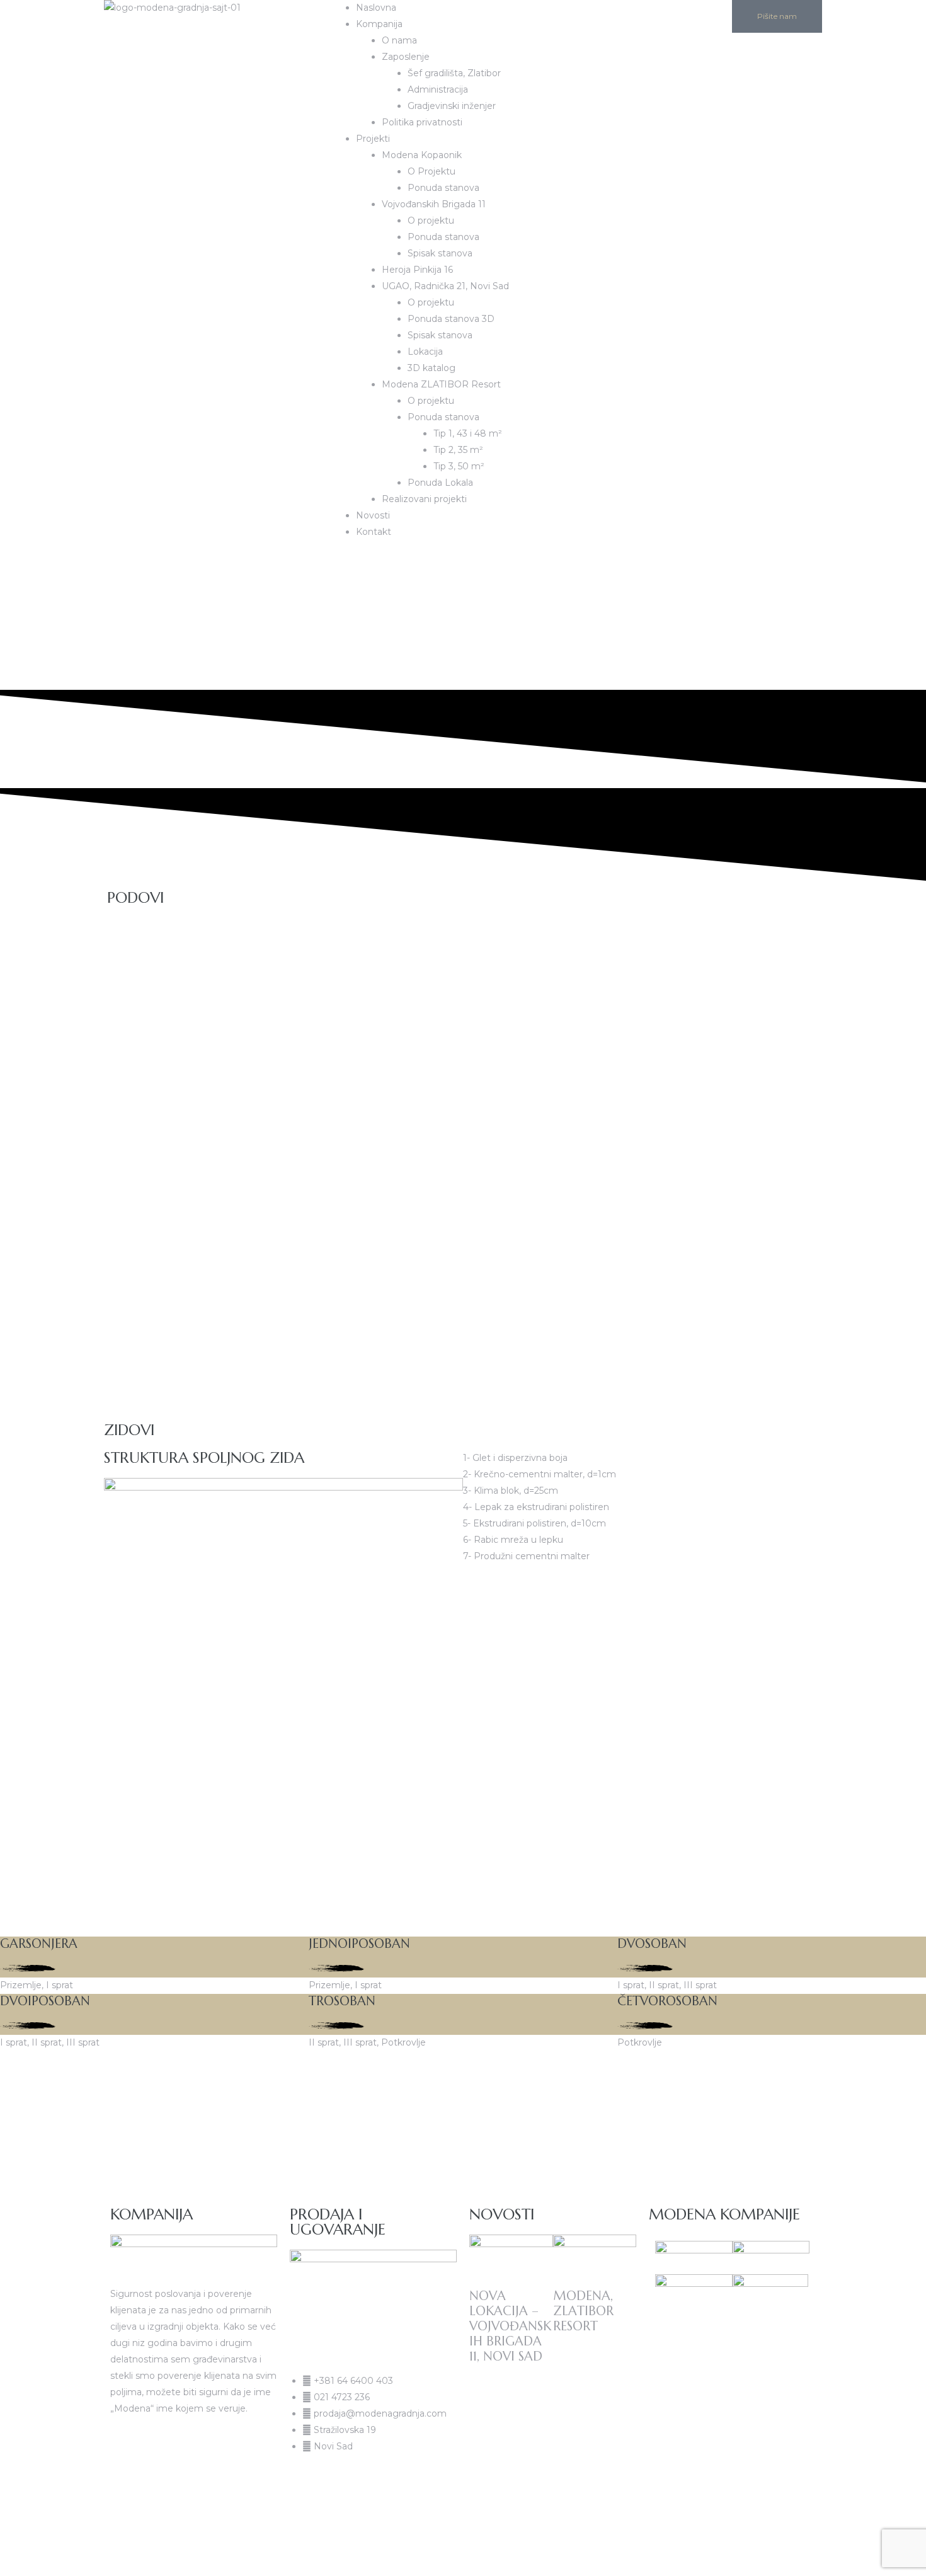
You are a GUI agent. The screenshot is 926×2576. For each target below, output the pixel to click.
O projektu (431, 220)
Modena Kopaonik (422, 155)
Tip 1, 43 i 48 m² (468, 433)
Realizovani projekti (424, 499)
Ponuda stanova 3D (451, 319)
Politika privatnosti (422, 122)
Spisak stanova (440, 253)
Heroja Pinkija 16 (417, 270)
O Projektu (432, 171)
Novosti (373, 515)
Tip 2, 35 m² (458, 450)
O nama (399, 40)
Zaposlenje (406, 57)
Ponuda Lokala (440, 483)
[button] (347, 561)
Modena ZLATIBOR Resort (441, 384)
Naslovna (376, 8)
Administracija (438, 89)
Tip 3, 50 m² (459, 466)
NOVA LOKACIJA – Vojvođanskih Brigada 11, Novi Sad (510, 2326)
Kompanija (379, 24)
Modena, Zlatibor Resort (583, 2311)
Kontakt (374, 532)
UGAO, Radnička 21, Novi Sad (445, 286)
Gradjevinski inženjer (452, 106)
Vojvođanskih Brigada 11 (434, 204)
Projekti (373, 139)
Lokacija (425, 352)
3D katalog (432, 368)
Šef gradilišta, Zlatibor (454, 73)
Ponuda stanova (443, 188)
